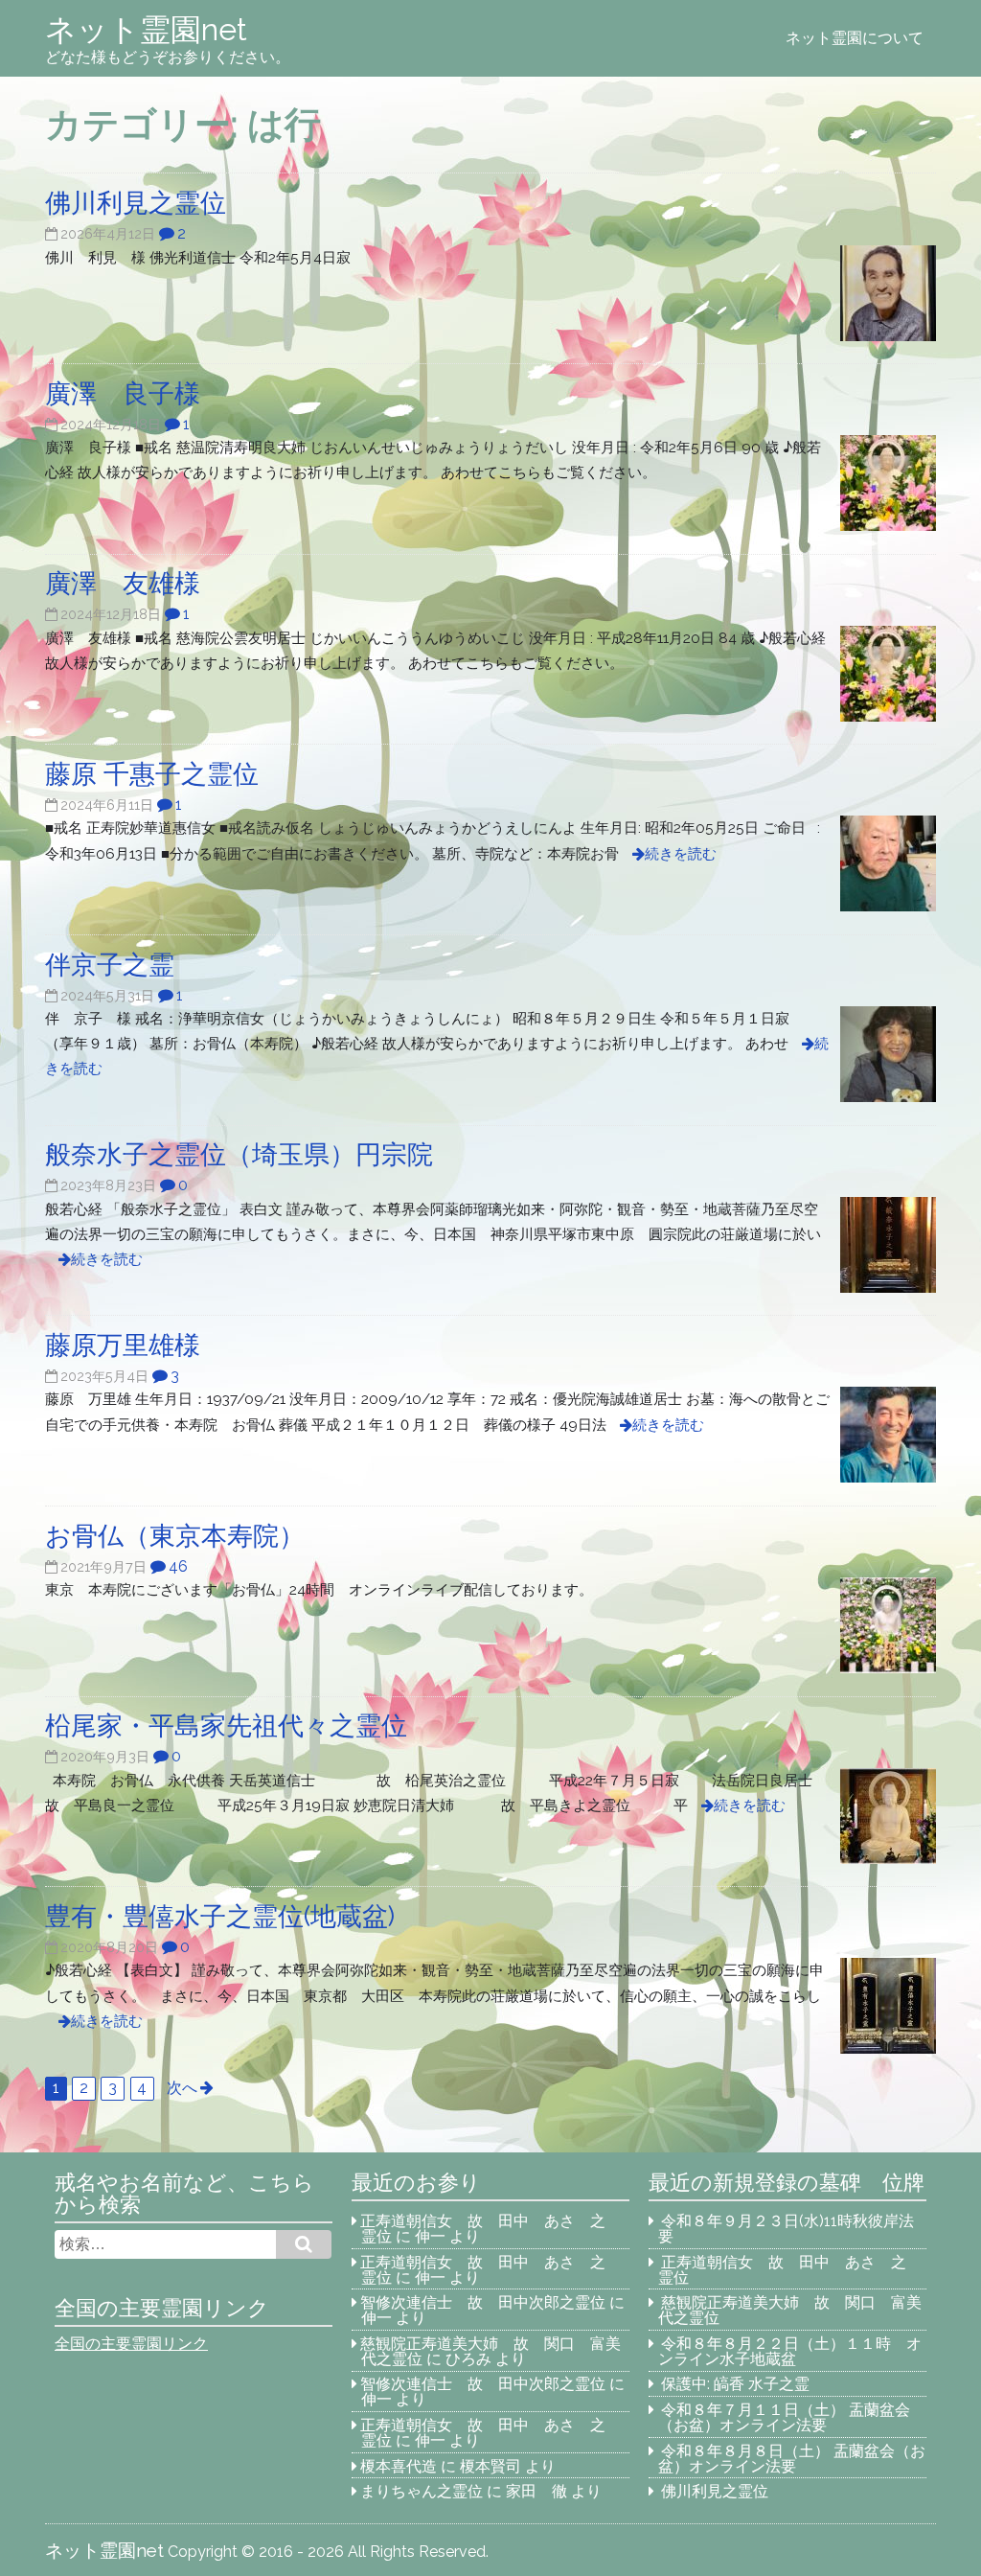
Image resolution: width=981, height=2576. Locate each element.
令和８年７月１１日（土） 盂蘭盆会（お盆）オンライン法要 (785, 2417)
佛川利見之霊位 (715, 2491)
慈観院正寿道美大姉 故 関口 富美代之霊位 (790, 2310)
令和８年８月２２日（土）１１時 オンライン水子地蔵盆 (790, 2351)
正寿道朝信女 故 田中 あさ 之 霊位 (490, 2229)
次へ (182, 2088)
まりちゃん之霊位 (422, 2491)
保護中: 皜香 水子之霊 (735, 2384)
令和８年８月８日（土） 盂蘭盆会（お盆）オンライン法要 (792, 2459)
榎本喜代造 (399, 2466)
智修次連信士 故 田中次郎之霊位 (483, 2302)
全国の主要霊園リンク (131, 2344)
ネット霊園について (855, 38)
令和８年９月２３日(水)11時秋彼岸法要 (787, 2229)
